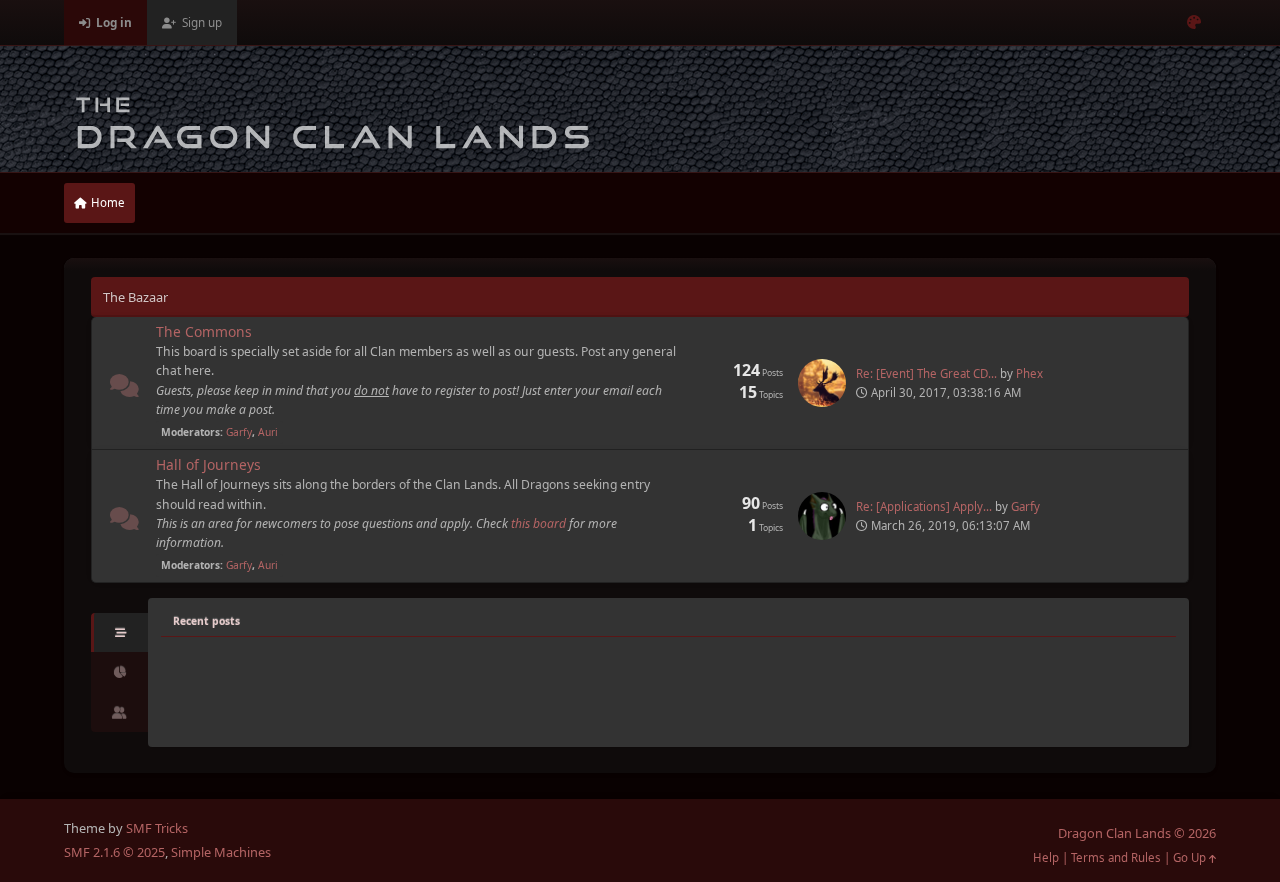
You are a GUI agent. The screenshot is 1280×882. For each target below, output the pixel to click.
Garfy (239, 432)
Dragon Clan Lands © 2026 (1137, 833)
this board (538, 523)
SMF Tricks (157, 828)
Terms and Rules (1116, 857)
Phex (1029, 373)
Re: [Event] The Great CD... (926, 373)
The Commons (204, 331)
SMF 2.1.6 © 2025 (114, 852)
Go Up (1191, 857)
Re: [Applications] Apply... (924, 506)
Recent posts (206, 621)
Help (1046, 857)
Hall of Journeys (208, 464)
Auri (268, 432)
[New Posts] (124, 389)
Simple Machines (221, 852)
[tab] (119, 633)
